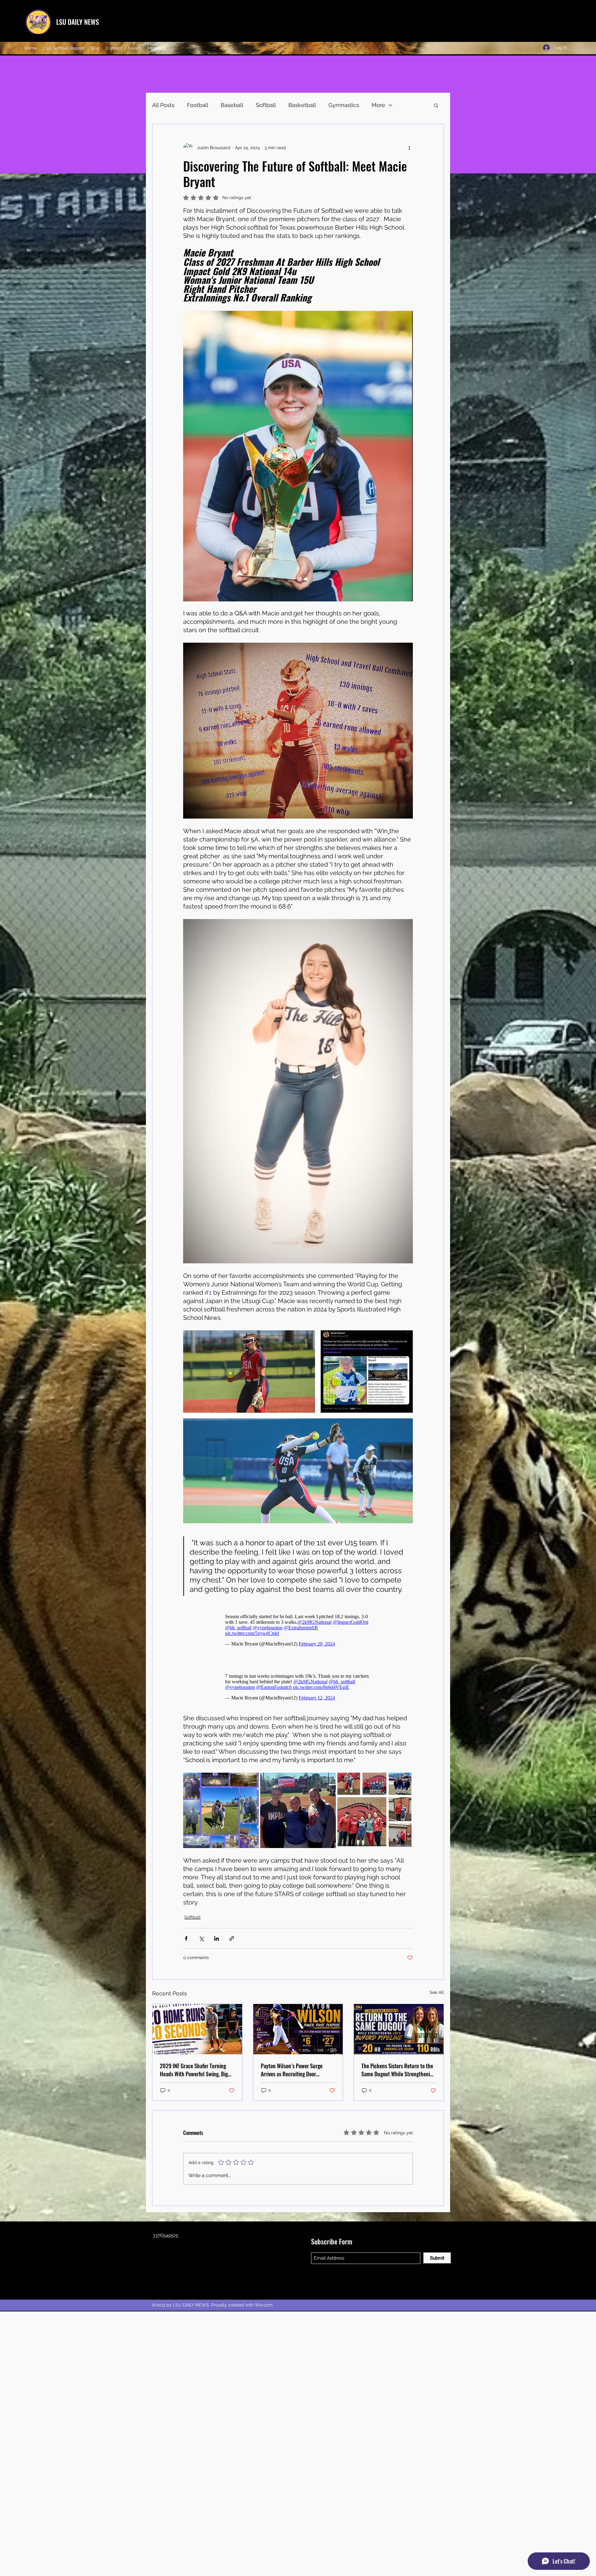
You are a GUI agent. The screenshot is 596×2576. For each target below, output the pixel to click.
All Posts (163, 105)
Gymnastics (344, 105)
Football (198, 105)
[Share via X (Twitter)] (201, 1942)
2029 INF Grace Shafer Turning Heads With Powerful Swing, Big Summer (194, 2073)
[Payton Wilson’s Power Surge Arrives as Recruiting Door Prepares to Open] (298, 2032)
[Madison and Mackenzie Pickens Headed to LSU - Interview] (399, 2032)
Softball (266, 105)
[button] (436, 105)
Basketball (302, 105)
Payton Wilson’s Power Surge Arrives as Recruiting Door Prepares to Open (292, 2073)
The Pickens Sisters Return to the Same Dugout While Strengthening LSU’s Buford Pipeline (398, 2073)
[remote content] (298, 1630)
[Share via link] (232, 1942)
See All (437, 1995)
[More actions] (409, 148)
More (378, 105)
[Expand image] (221, 1813)
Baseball (232, 105)
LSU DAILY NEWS (78, 22)
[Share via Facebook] (186, 1942)
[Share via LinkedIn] (217, 1942)
